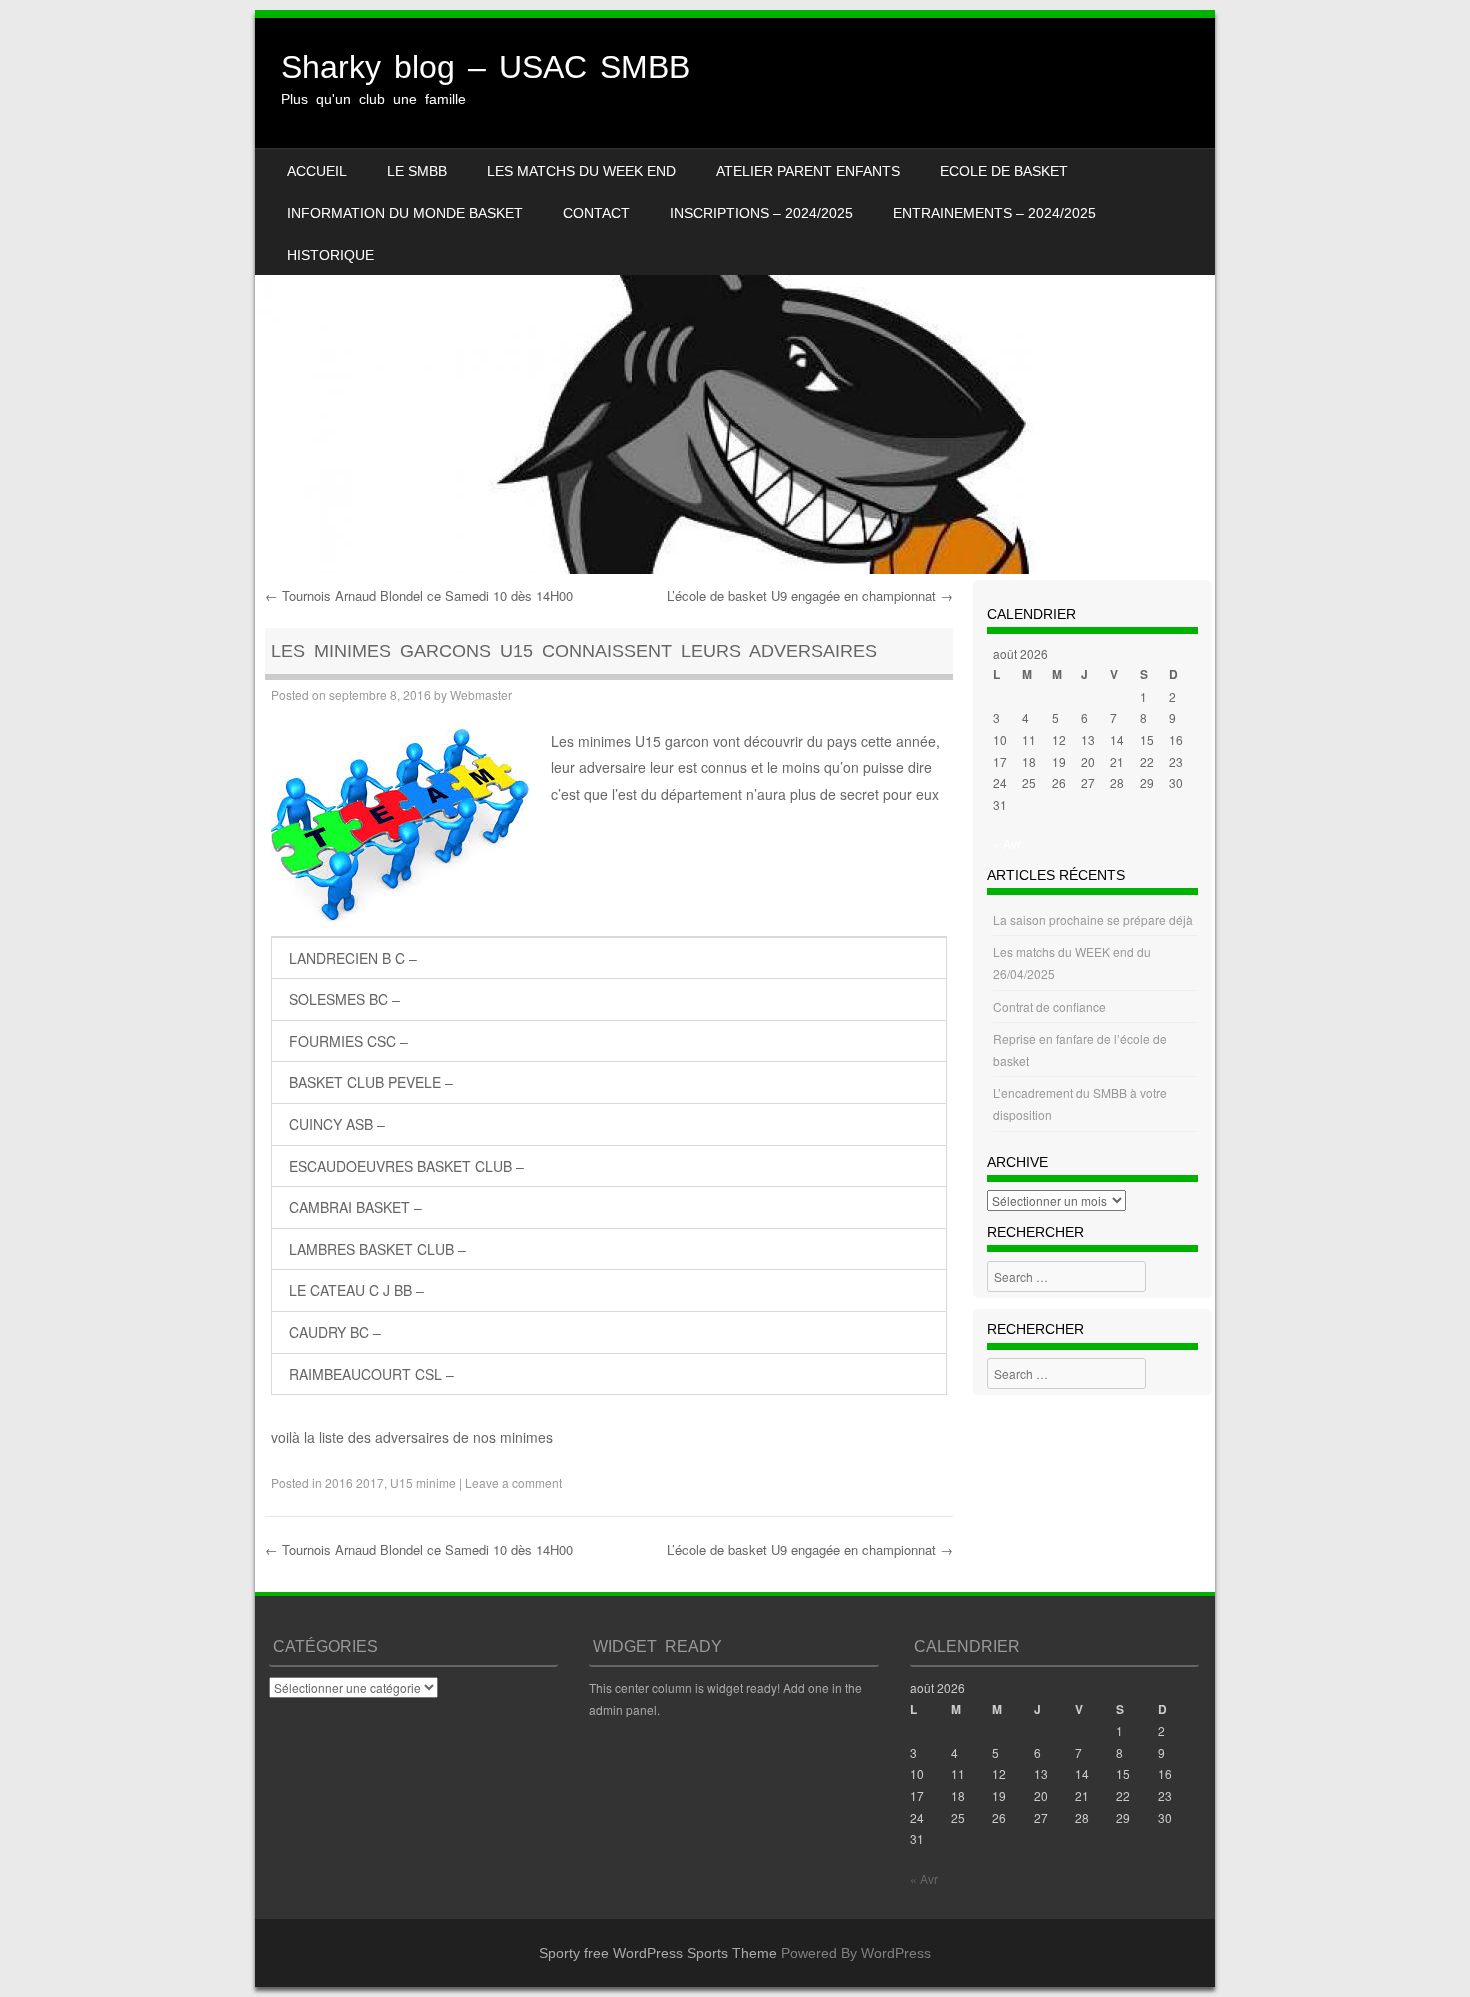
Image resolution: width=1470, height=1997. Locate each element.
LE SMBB (417, 171)
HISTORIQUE (330, 255)
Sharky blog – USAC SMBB (485, 67)
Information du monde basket (405, 213)
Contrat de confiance (1049, 1006)
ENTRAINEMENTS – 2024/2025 (994, 213)
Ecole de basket (1004, 171)
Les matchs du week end (581, 171)
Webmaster (481, 694)
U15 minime (423, 1482)
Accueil (317, 171)
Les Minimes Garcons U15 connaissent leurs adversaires (574, 651)
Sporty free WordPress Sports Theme (658, 1953)
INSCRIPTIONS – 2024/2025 (761, 213)
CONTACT (596, 213)
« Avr (1007, 843)
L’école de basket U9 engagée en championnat (810, 595)
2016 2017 (354, 1482)
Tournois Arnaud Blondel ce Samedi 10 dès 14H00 (419, 595)
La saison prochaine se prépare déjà (1093, 919)
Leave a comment (513, 1482)
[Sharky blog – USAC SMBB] (735, 296)
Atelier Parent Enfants (808, 171)
